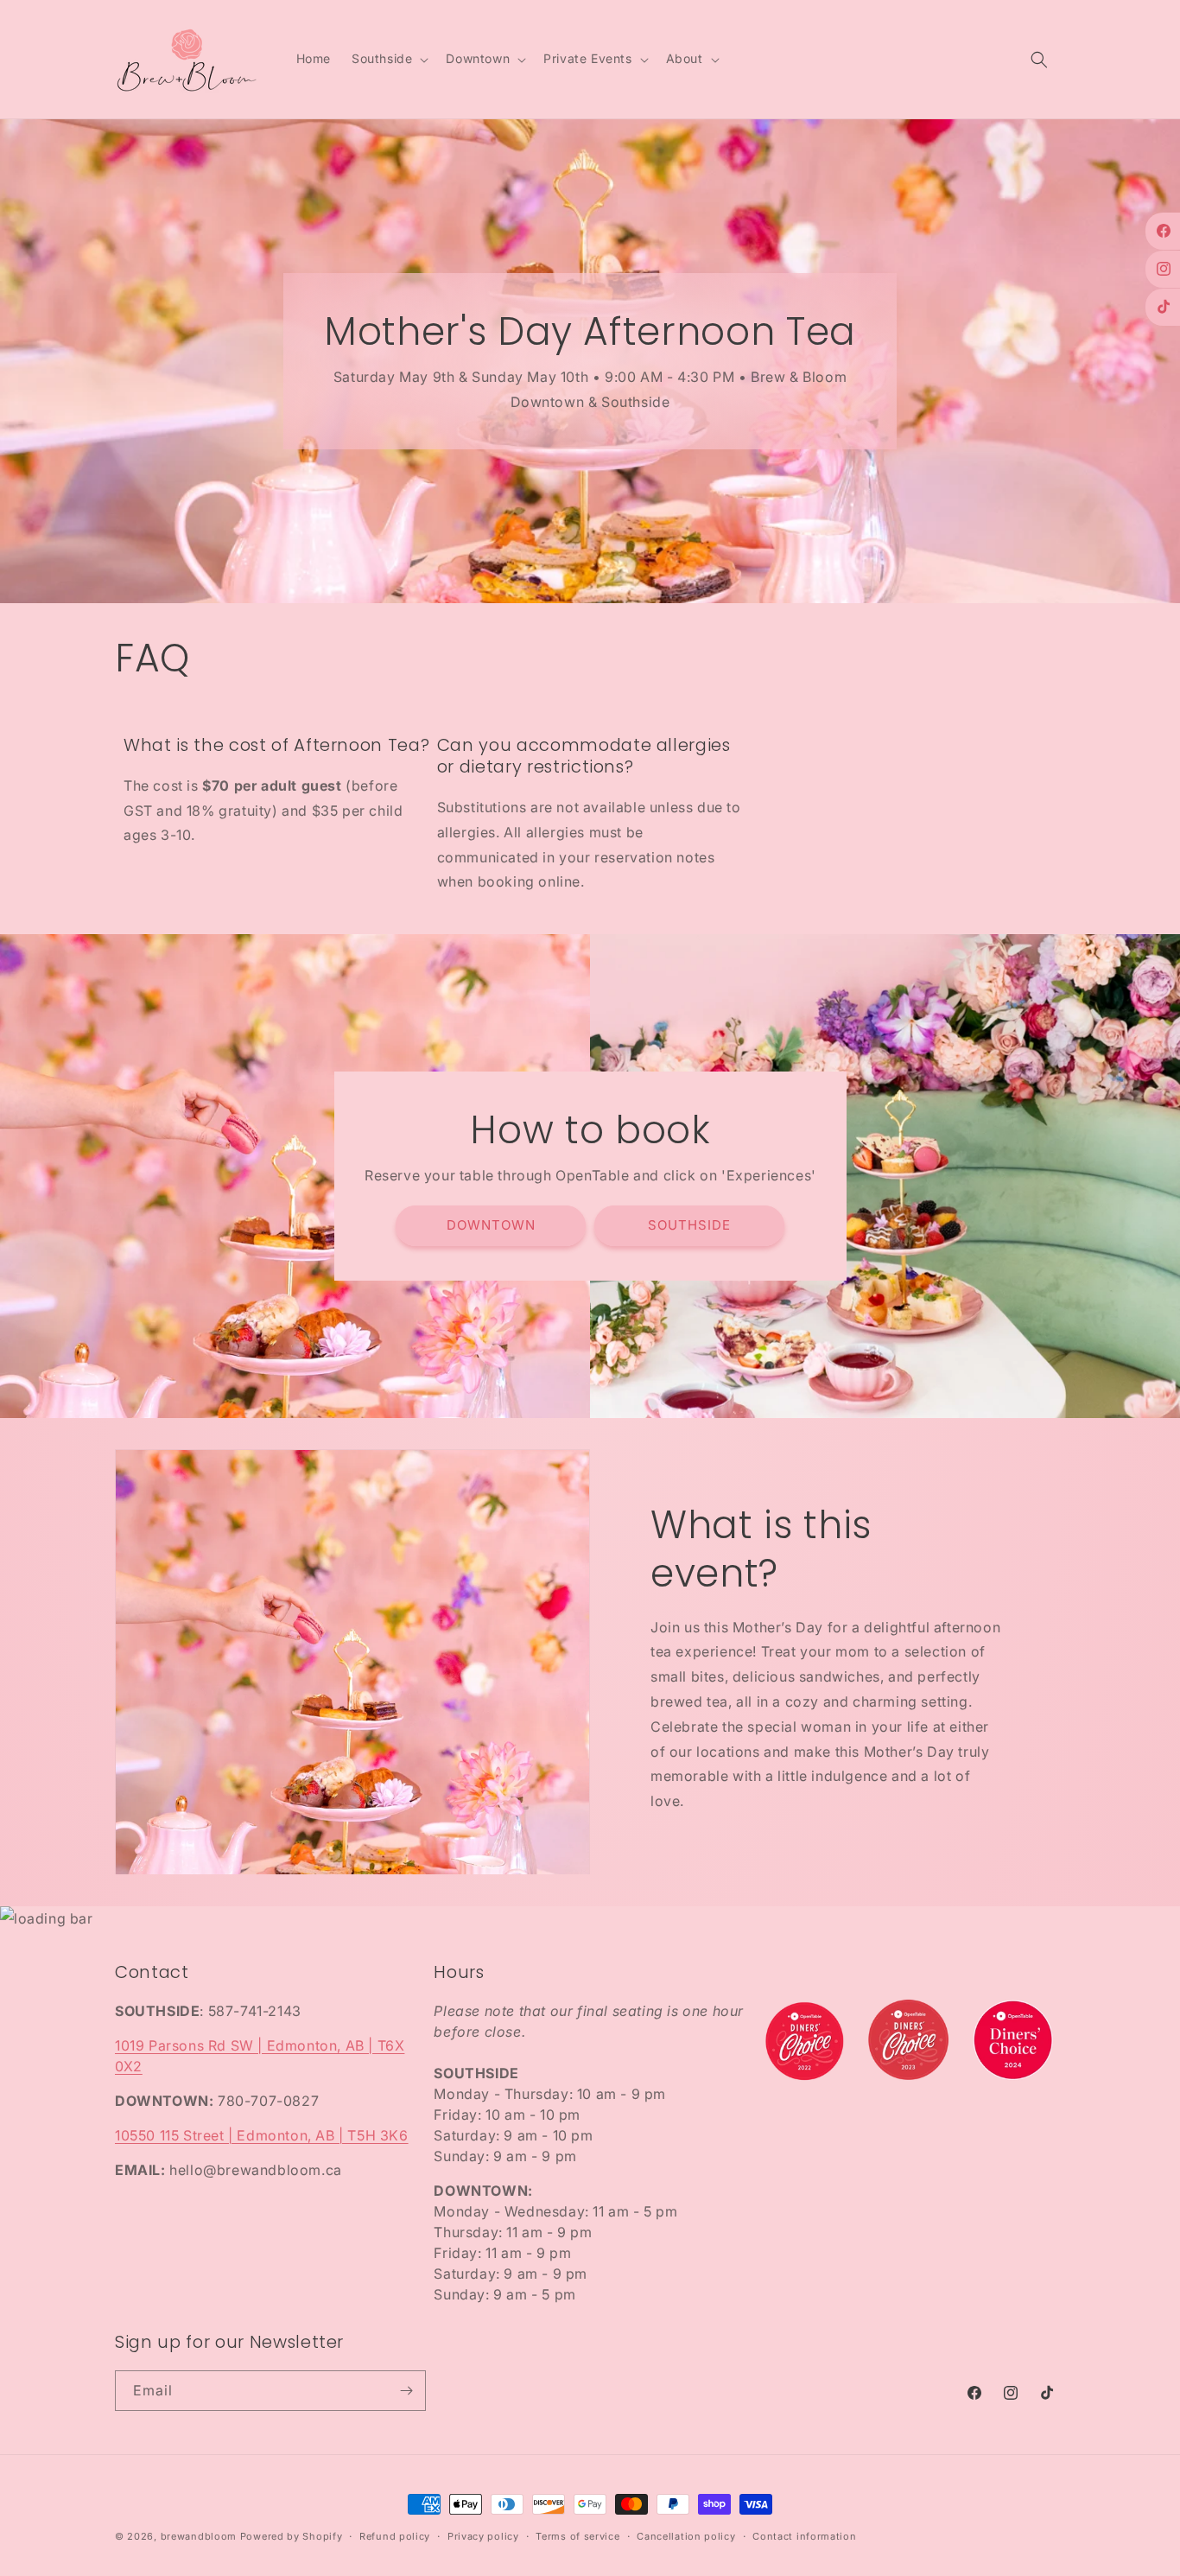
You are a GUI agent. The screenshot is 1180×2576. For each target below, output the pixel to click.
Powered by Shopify (292, 2536)
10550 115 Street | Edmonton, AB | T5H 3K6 (262, 2136)
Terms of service (577, 2536)
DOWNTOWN (491, 1226)
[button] (388, 59)
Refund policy (395, 2536)
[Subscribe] (406, 2391)
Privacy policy (483, 2536)
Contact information (804, 2536)
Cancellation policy (686, 2536)
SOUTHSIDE (689, 1226)
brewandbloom (199, 2536)
